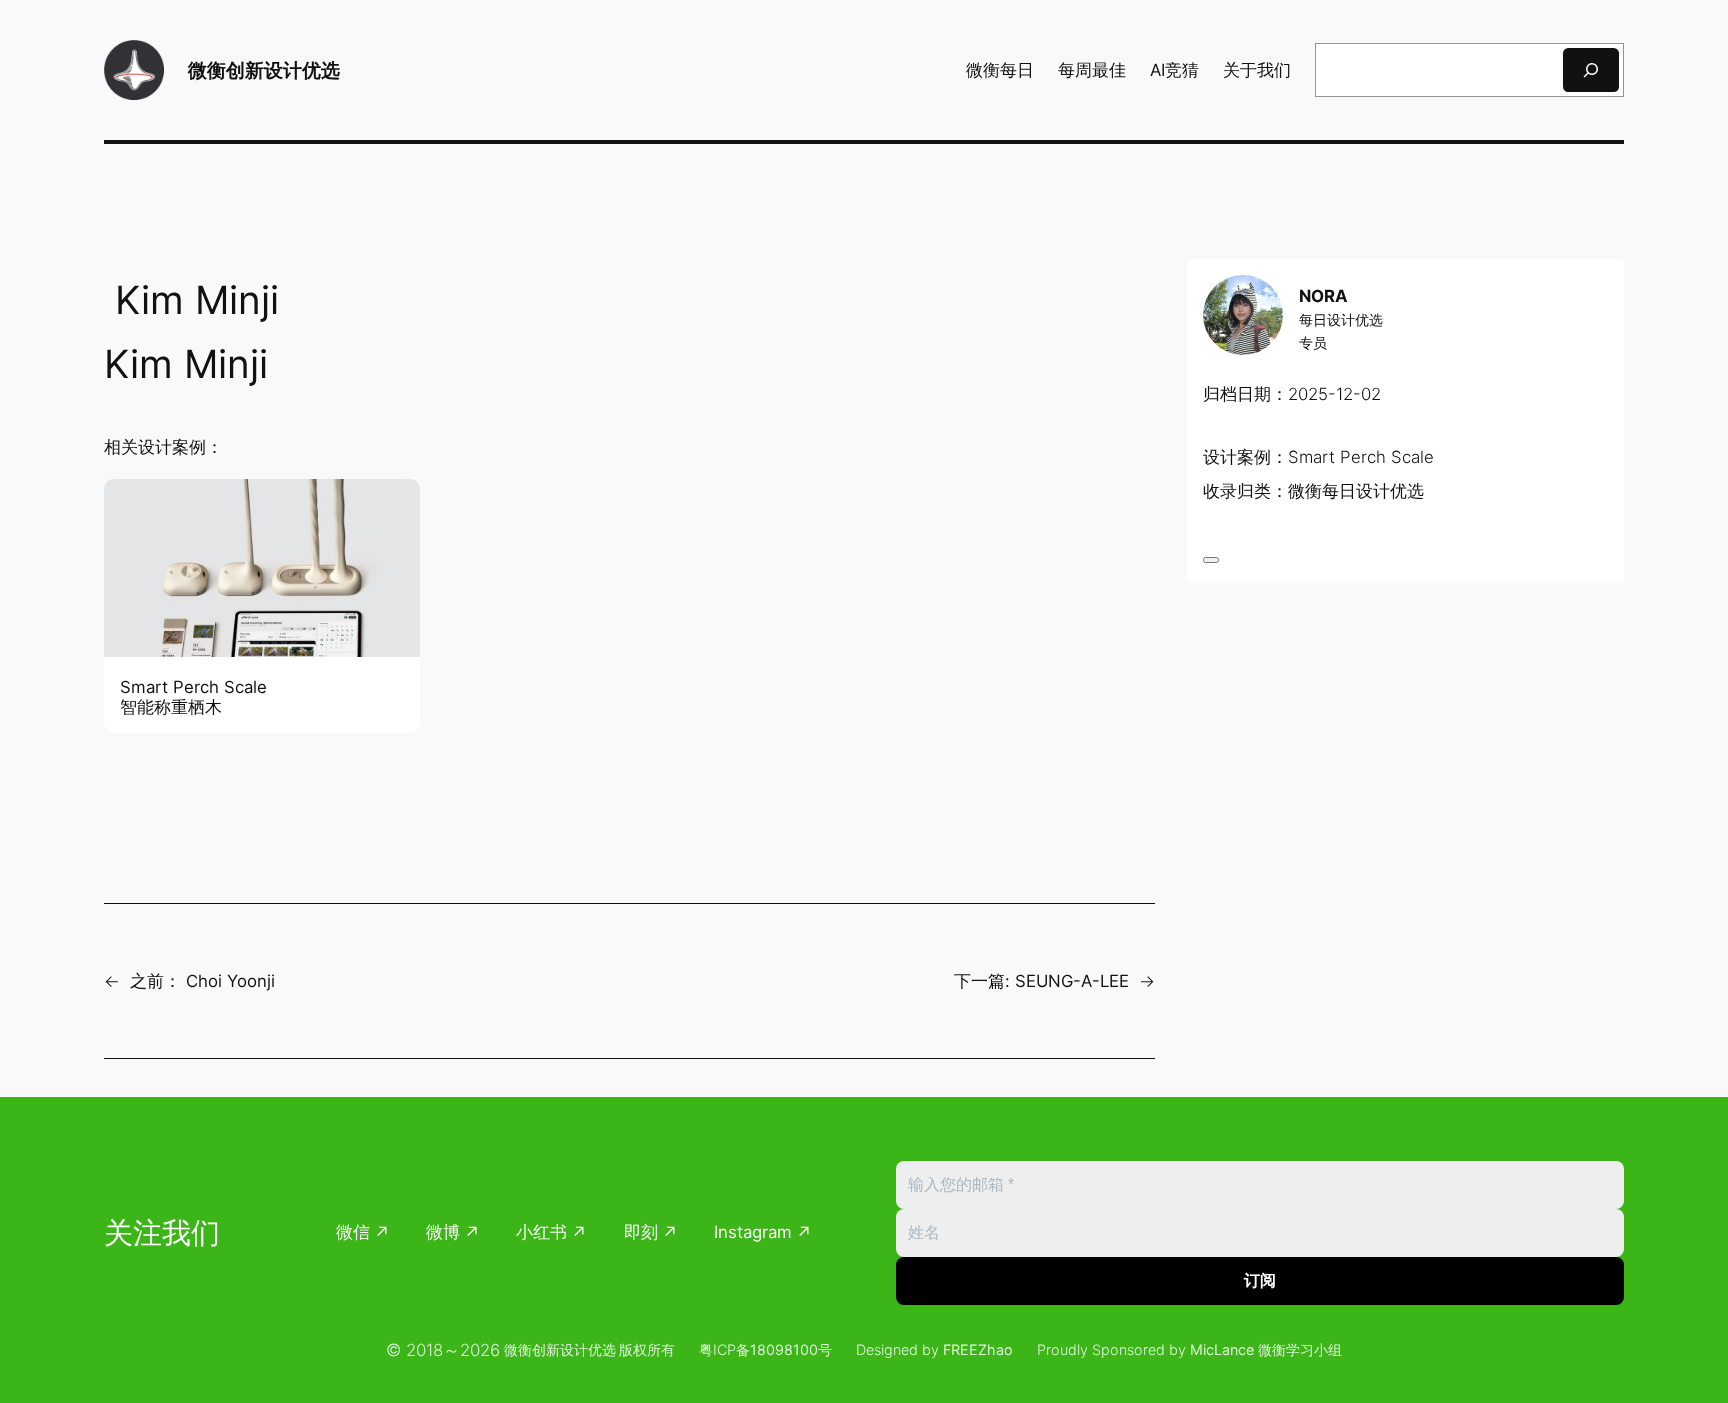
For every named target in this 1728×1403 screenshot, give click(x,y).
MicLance (1222, 1349)
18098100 (784, 1349)
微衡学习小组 (1300, 1349)
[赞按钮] (1211, 560)
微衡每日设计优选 (1356, 492)
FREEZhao (978, 1349)
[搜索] (1591, 69)
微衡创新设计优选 (264, 70)
